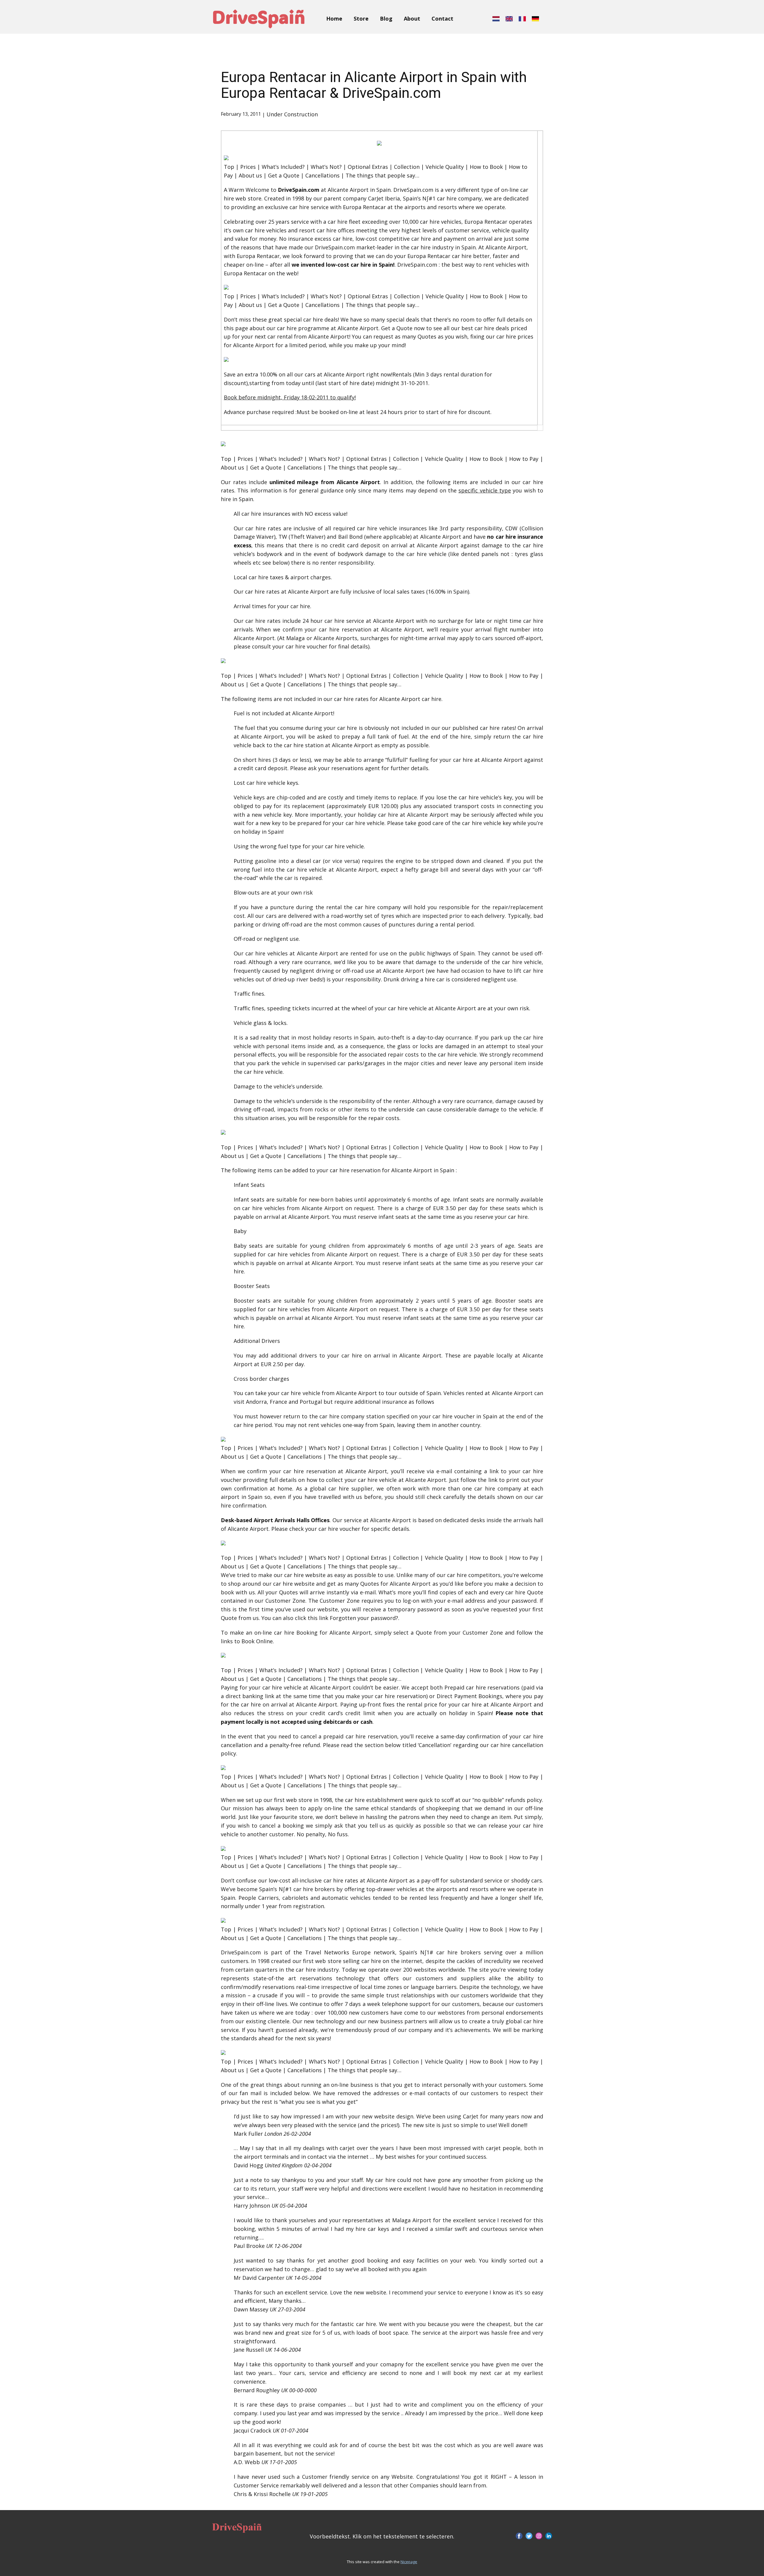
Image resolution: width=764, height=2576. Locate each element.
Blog (386, 18)
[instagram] (539, 2536)
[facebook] (519, 2536)
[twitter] (529, 2536)
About (412, 18)
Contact (442, 18)
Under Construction (292, 114)
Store (361, 18)
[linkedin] (549, 2536)
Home (334, 18)
